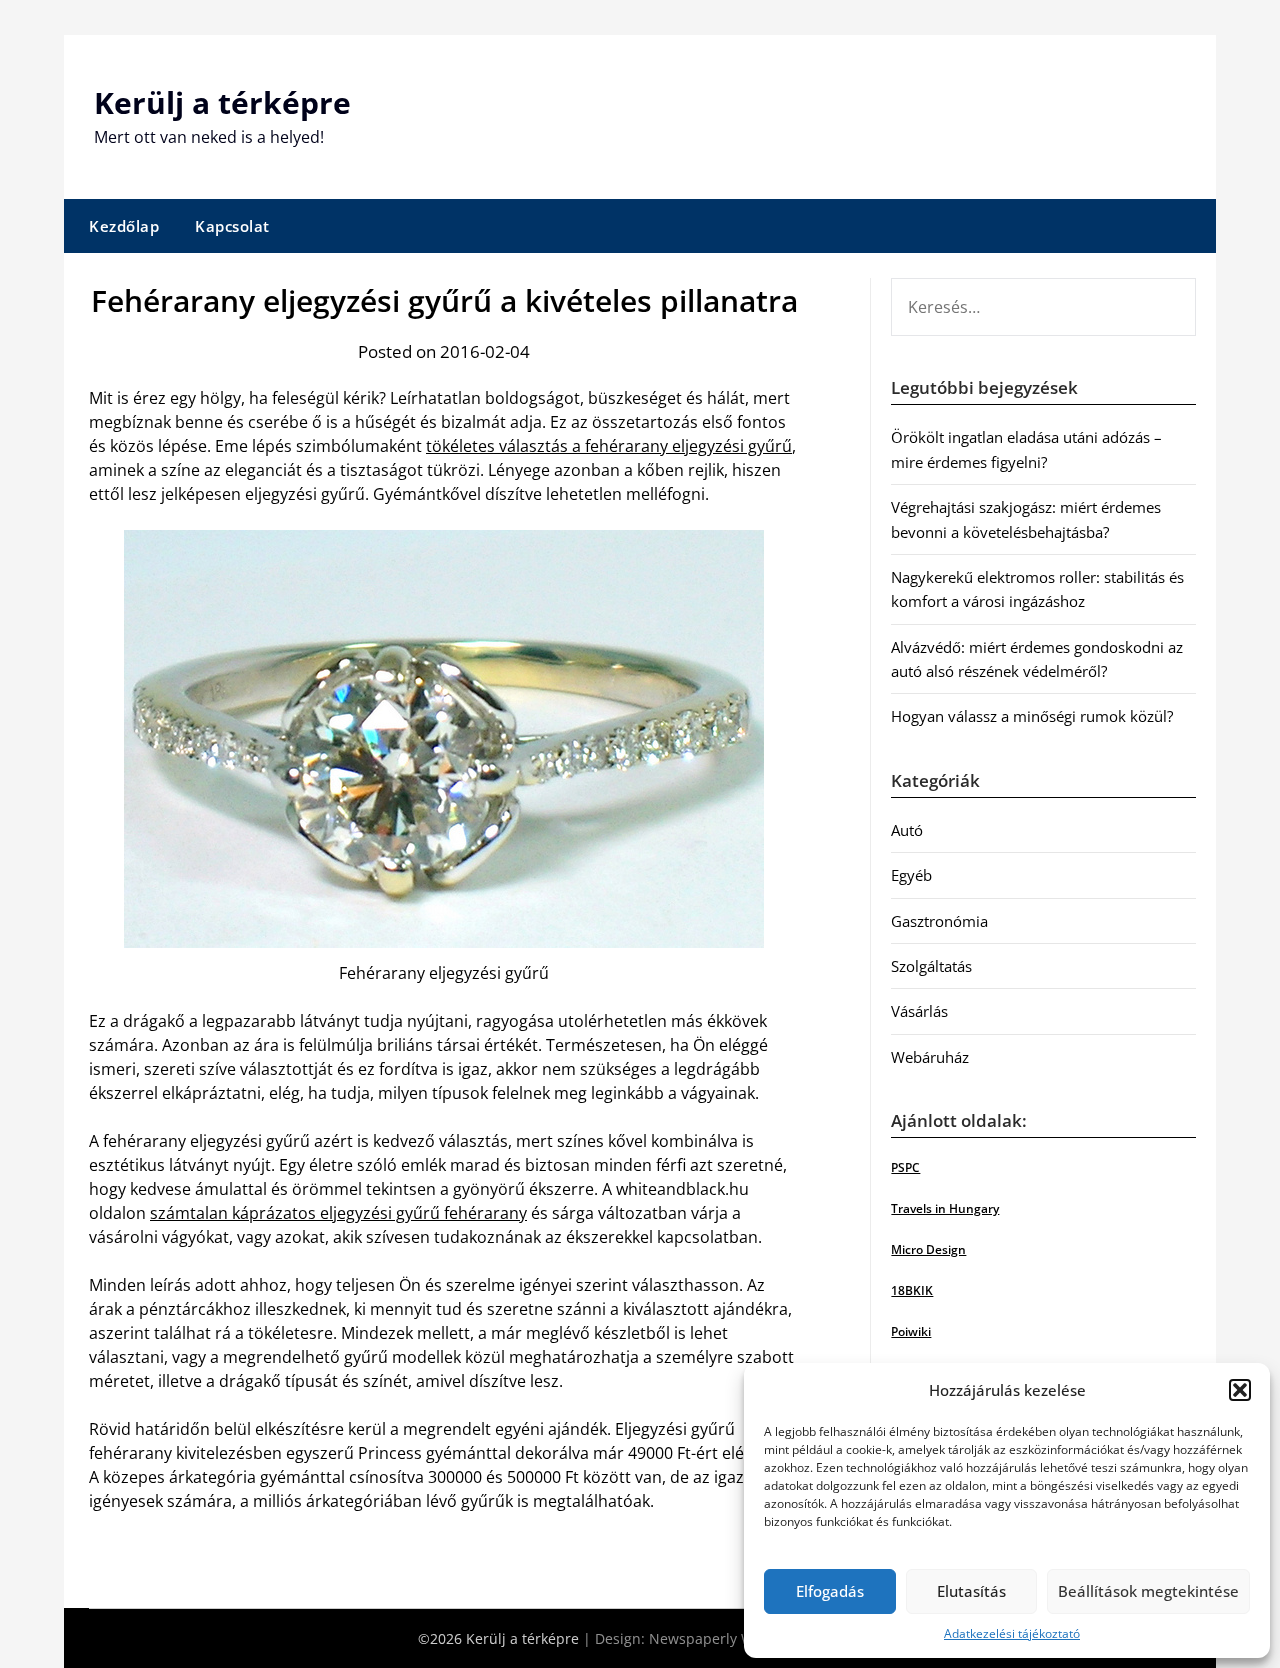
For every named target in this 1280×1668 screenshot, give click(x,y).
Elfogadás (830, 1591)
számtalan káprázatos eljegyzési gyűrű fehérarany (338, 1213)
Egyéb (911, 875)
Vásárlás (919, 1011)
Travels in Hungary (945, 1208)
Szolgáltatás (931, 966)
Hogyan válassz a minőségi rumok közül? (1032, 716)
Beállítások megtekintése (1148, 1591)
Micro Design (928, 1249)
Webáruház (930, 1057)
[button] (1240, 1390)
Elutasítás (971, 1591)
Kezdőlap (124, 226)
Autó (907, 830)
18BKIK (912, 1290)
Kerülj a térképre (222, 102)
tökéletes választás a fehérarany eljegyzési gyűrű (609, 446)
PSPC (905, 1167)
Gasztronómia (939, 921)
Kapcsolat (232, 226)
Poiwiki (911, 1331)
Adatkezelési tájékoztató (1012, 1633)
